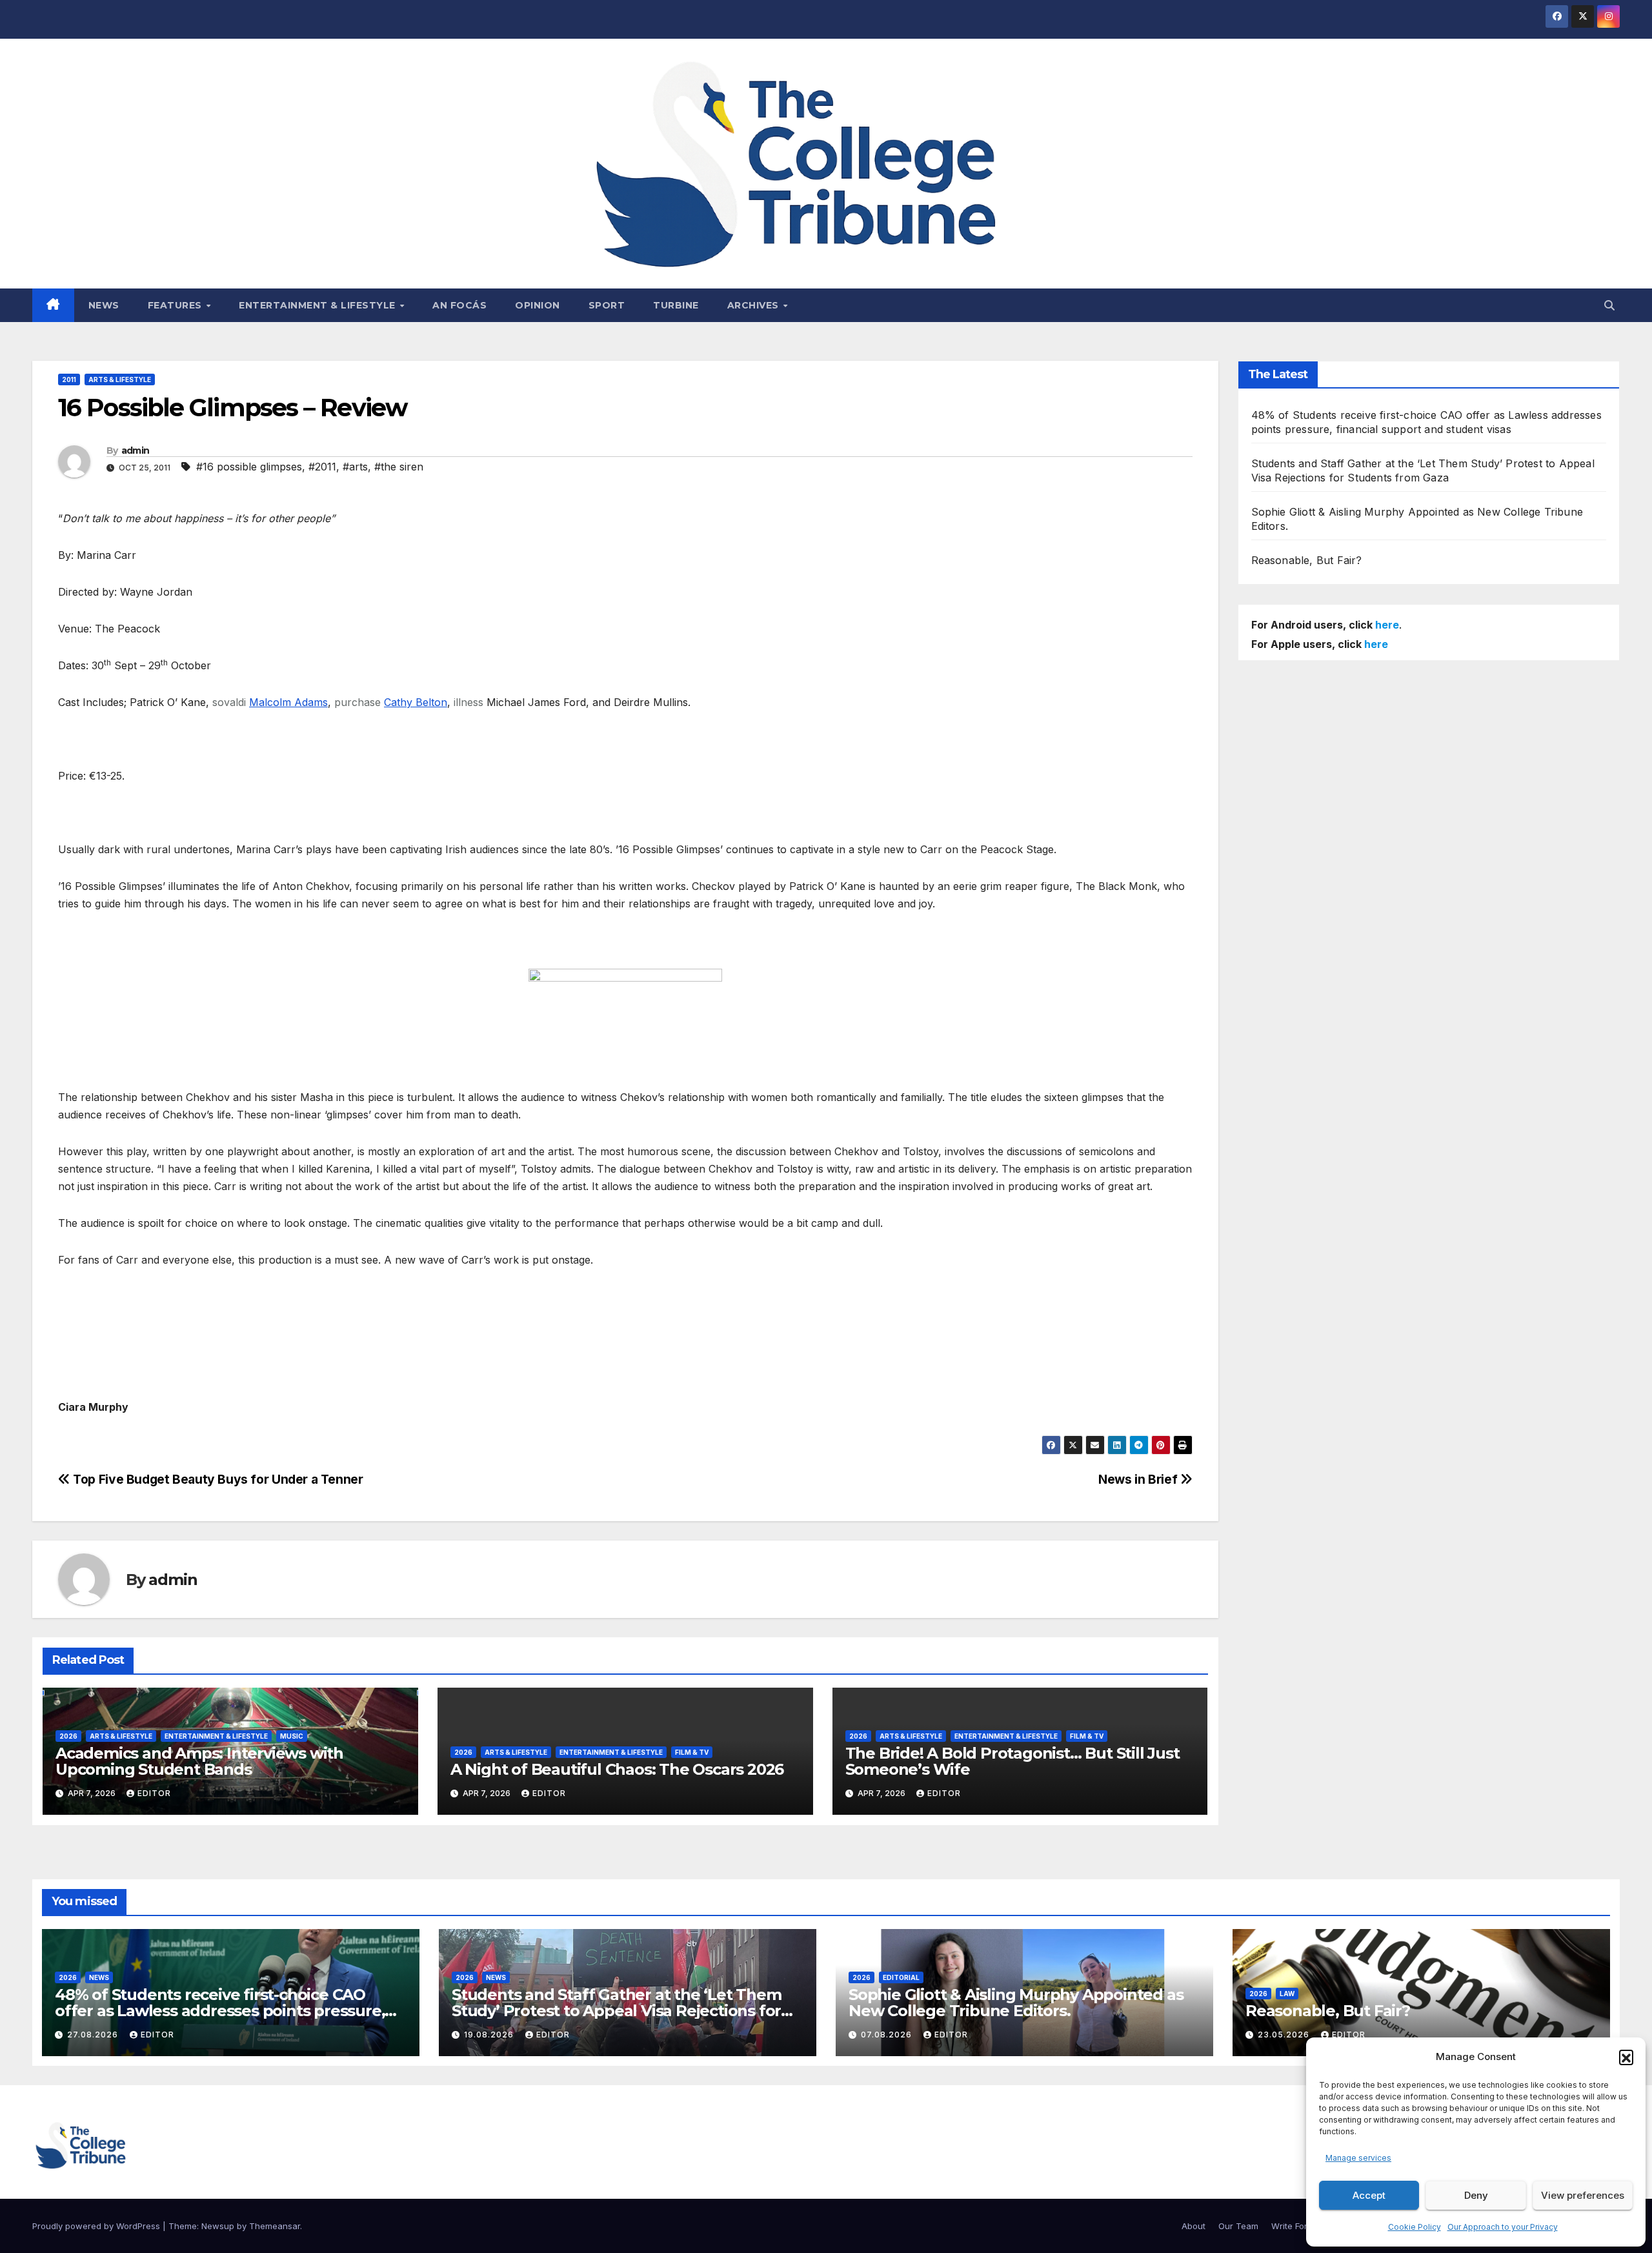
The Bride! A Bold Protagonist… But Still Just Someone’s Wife (1012, 1761)
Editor (154, 1793)
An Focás (459, 305)
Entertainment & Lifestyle (318, 305)
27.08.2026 (94, 2035)
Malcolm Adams (288, 702)
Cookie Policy (1415, 2227)
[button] (1626, 2057)
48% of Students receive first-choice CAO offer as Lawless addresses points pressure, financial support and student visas (220, 2011)
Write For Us (1296, 2226)
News (104, 305)
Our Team (1238, 2226)
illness (468, 702)
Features (176, 305)
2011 (69, 379)
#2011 (322, 467)
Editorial (901, 1977)
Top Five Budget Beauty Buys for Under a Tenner (217, 1479)
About (1194, 2226)
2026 (68, 1736)
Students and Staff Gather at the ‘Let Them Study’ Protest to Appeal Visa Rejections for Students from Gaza (617, 2011)
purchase (358, 702)
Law (1287, 1994)
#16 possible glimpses (249, 467)
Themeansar (275, 2226)
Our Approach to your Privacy (1503, 2227)
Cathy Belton (416, 702)
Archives (755, 305)
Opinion (538, 305)
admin (136, 450)
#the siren (399, 467)
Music (292, 1736)
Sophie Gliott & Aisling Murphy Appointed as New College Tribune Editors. (1016, 2003)
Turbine (676, 305)
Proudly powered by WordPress (97, 2226)
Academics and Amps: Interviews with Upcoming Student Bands (199, 1761)
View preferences (1583, 2195)
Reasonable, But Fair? (1307, 560)
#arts (355, 467)
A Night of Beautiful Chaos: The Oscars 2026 (617, 1769)
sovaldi (229, 702)
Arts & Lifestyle (120, 379)
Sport (607, 305)
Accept (1369, 2195)
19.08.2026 (490, 2035)
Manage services (1358, 2158)
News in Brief (1139, 1479)
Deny (1476, 2195)
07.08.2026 (888, 2035)
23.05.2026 (1285, 2035)
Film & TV (692, 1752)
